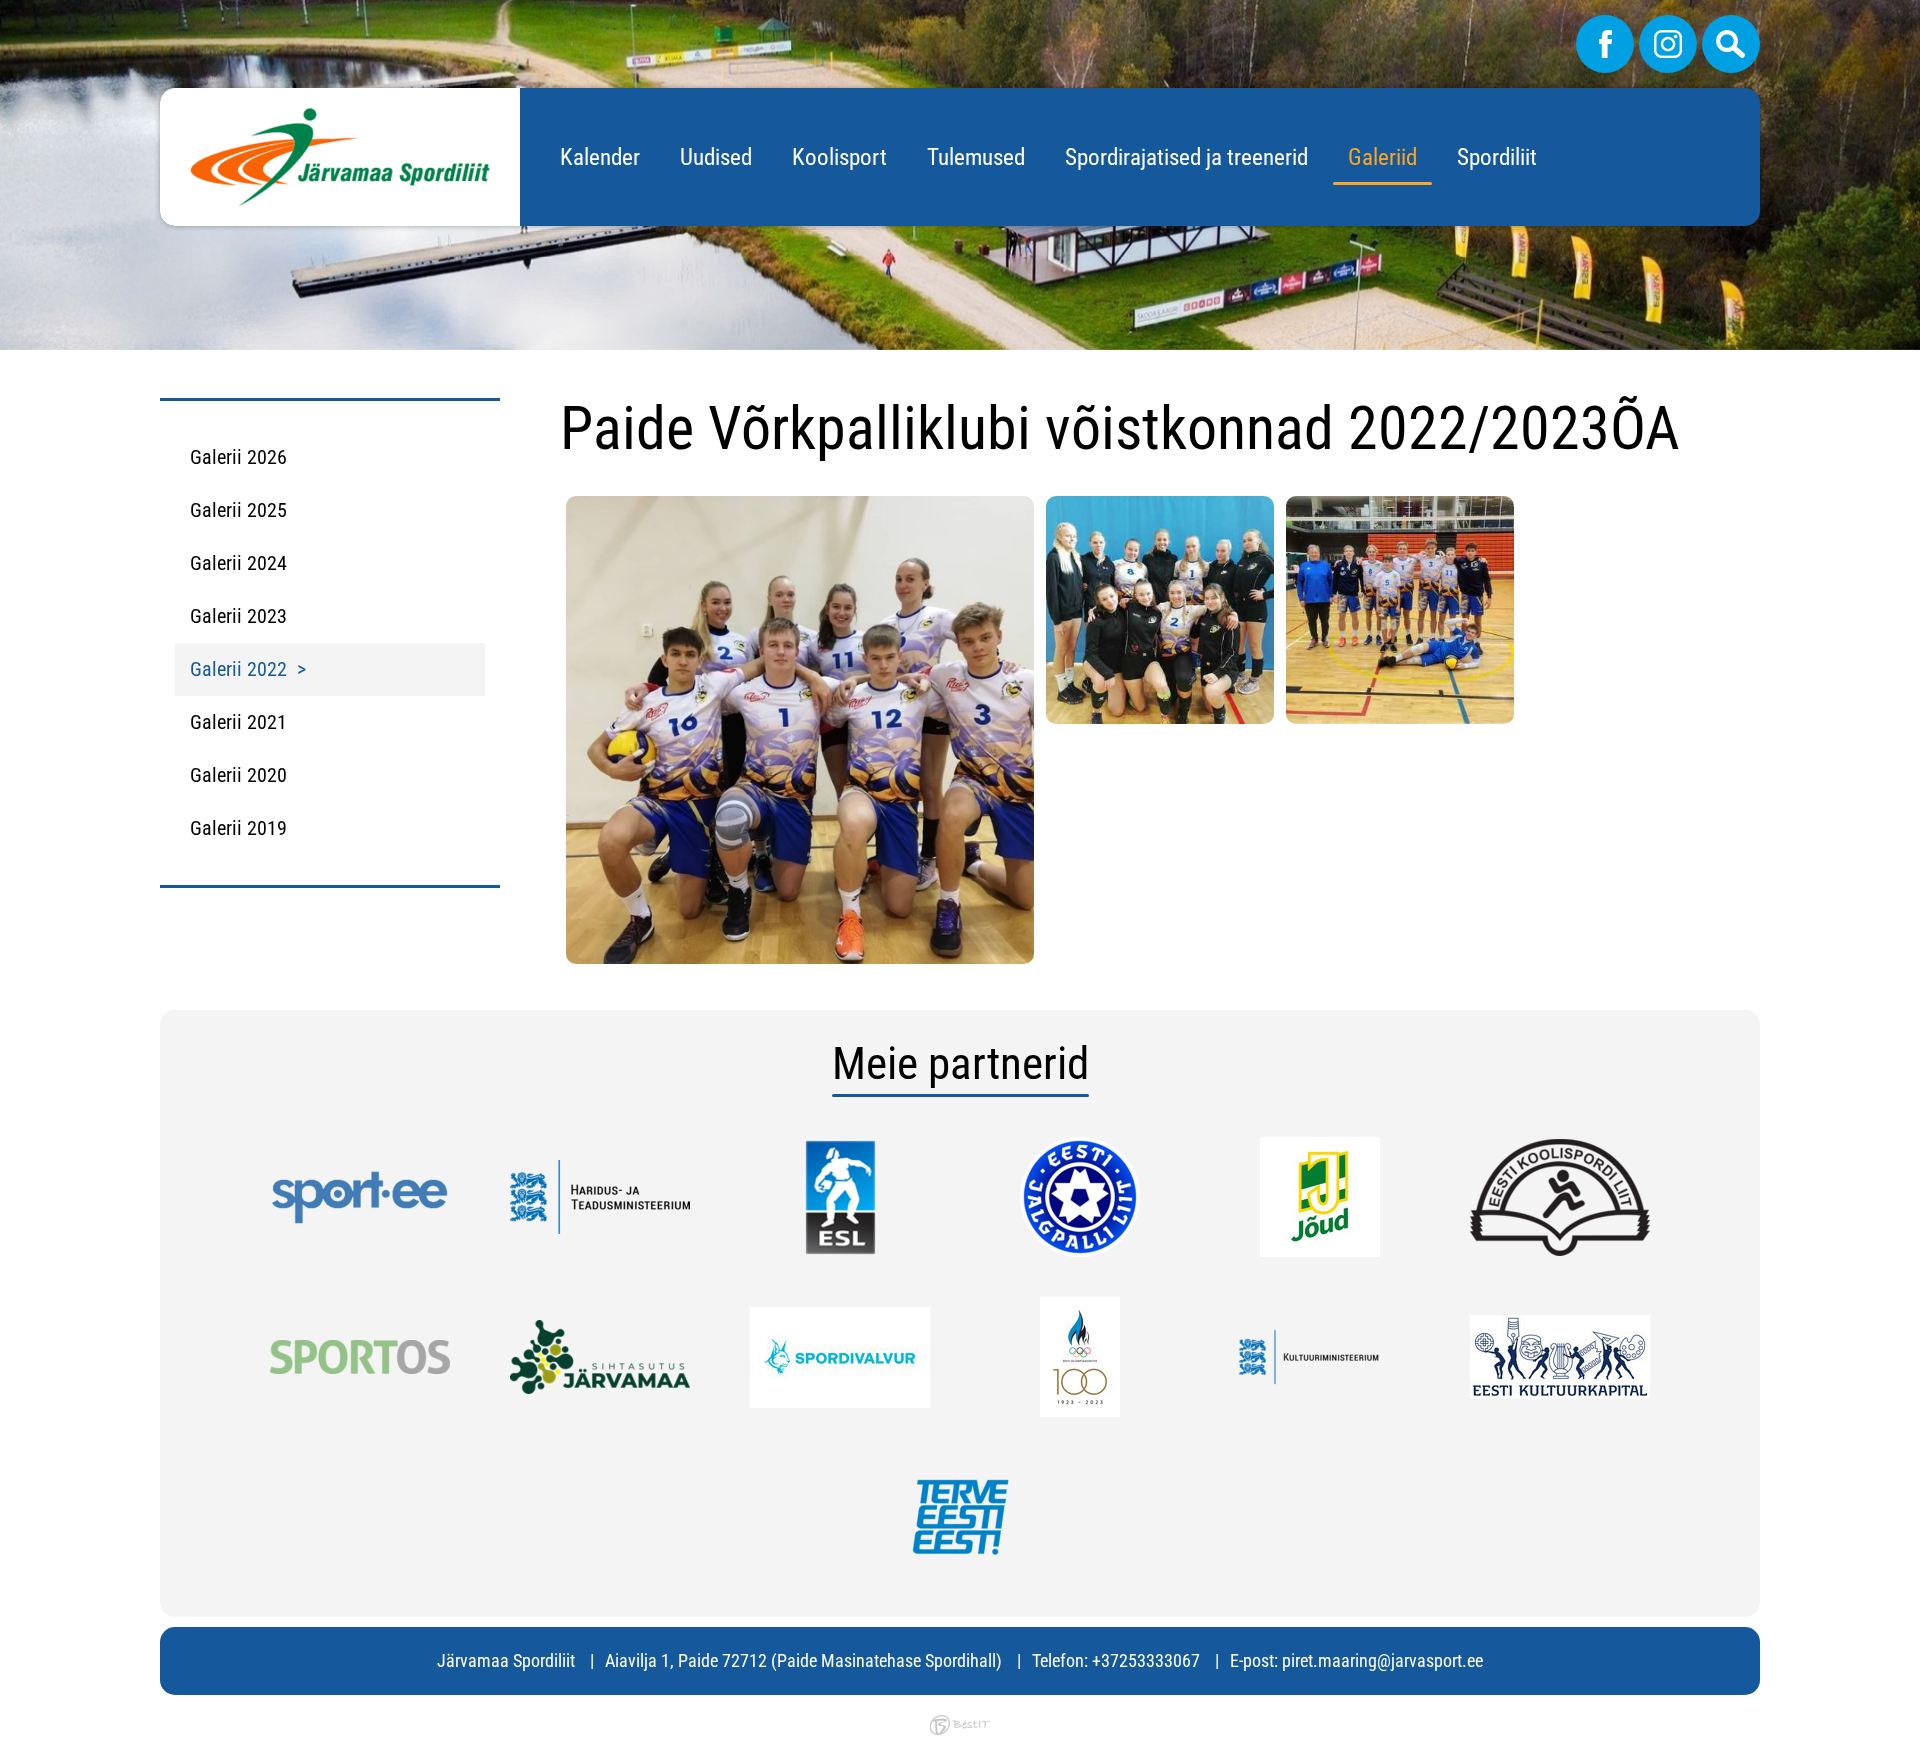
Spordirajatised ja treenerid (1186, 157)
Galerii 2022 (238, 669)
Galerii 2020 (238, 775)
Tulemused (976, 157)
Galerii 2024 (238, 563)
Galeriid (1382, 157)
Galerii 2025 (238, 510)
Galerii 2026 (238, 457)
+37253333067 (1146, 1660)
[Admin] (6, 13)
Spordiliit (1497, 157)
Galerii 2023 (238, 616)
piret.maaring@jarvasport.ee (1382, 1660)
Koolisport (839, 157)
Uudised (716, 157)
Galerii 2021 (238, 722)
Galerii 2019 (238, 828)
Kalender (600, 157)
